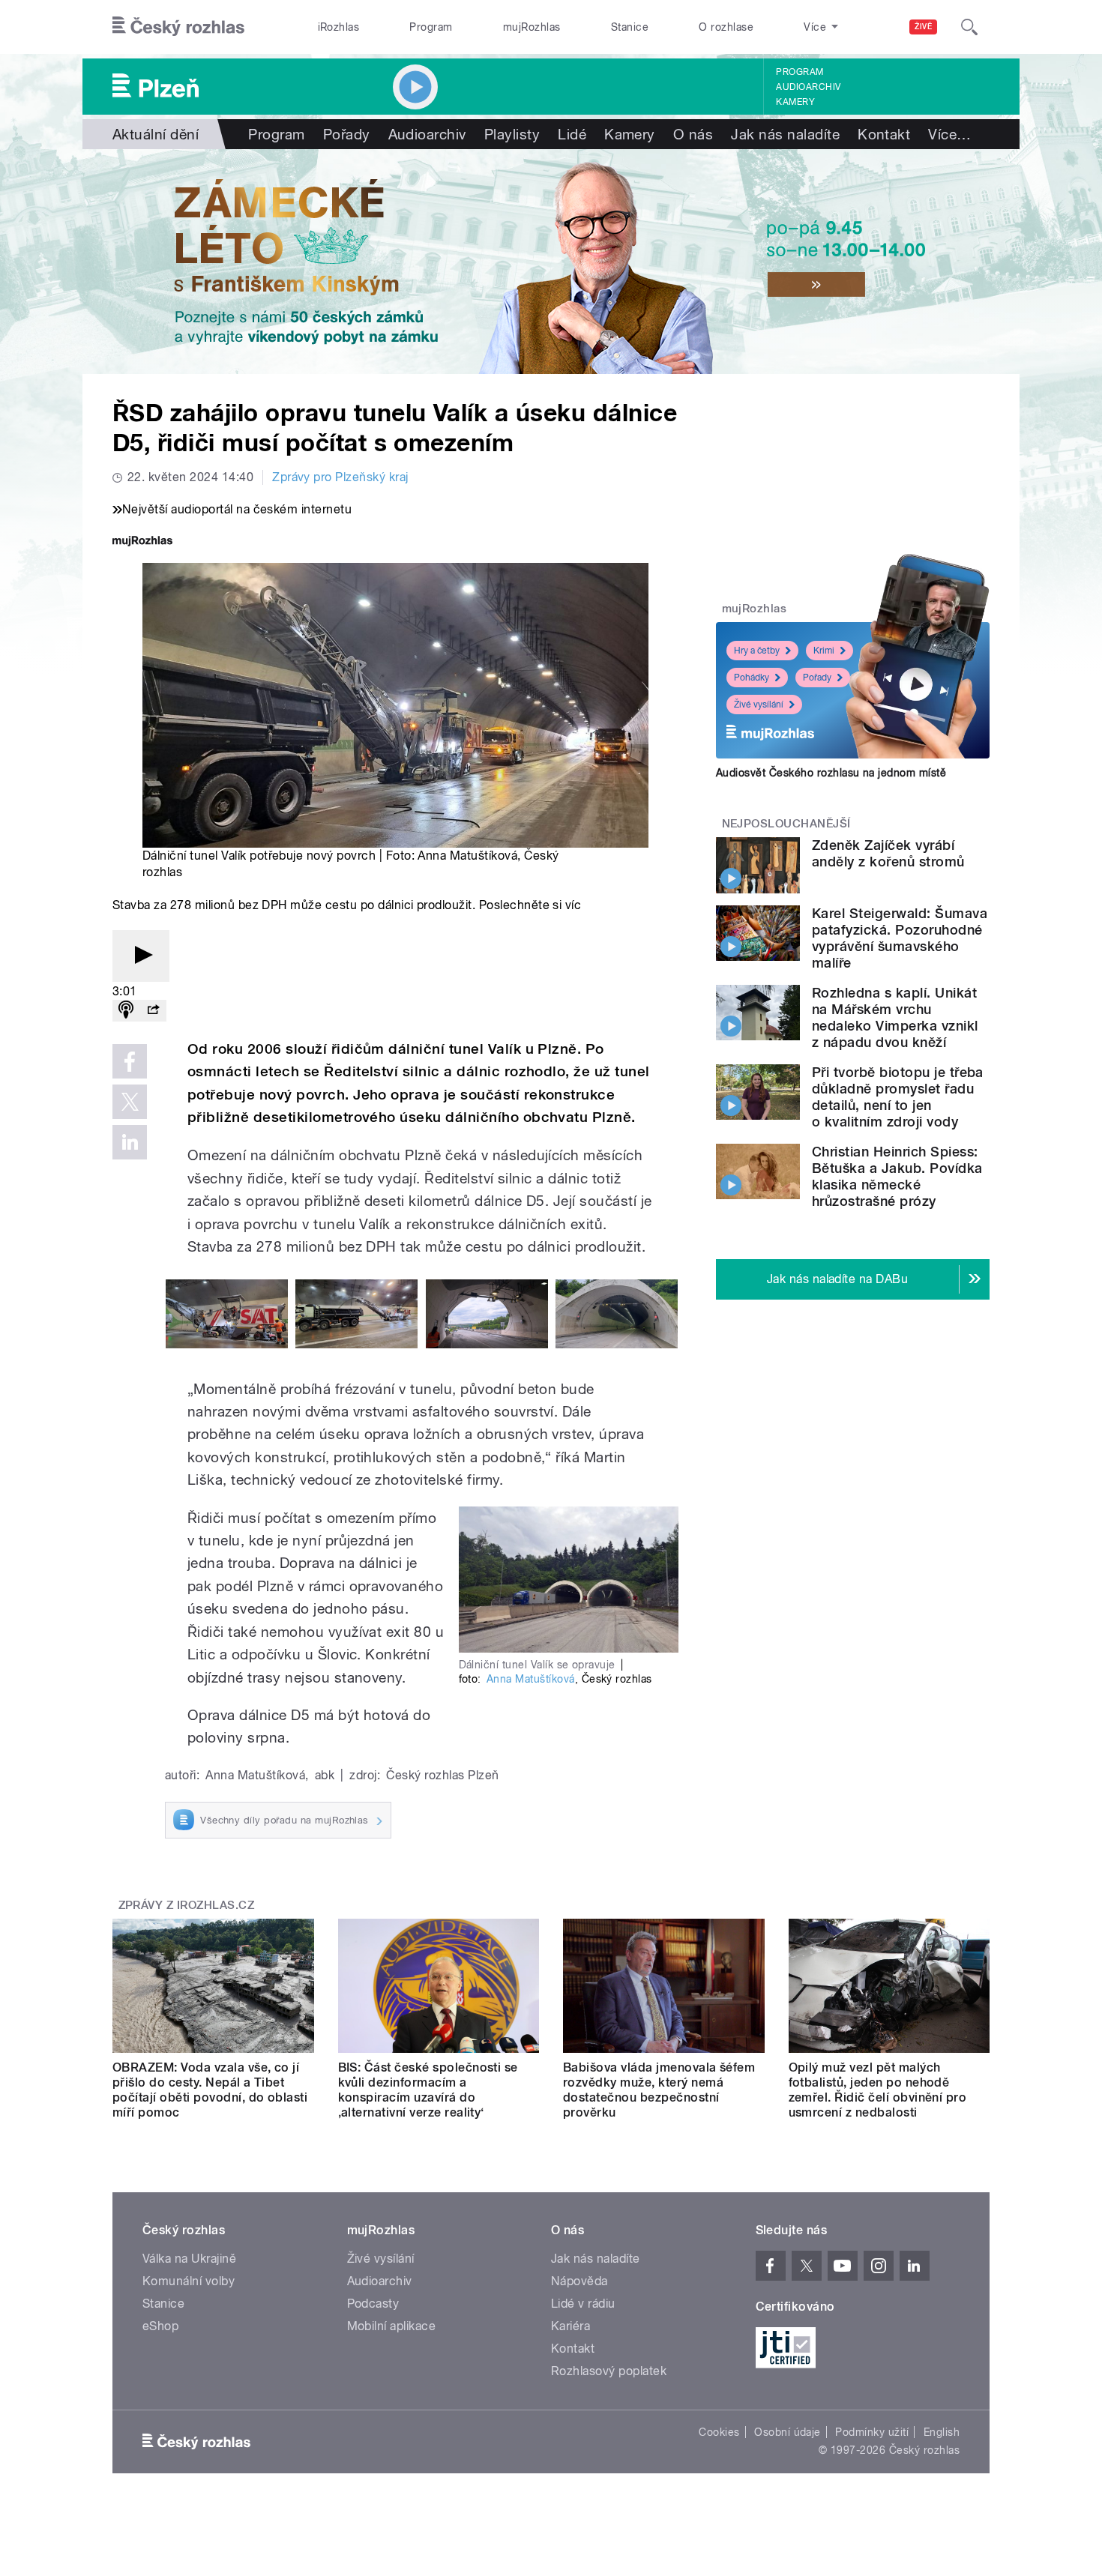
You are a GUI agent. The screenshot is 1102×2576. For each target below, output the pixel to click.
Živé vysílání (759, 705)
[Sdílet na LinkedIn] (130, 1142)
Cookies (719, 2432)
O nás (693, 134)
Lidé (572, 134)
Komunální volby (189, 2281)
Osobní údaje (788, 2432)
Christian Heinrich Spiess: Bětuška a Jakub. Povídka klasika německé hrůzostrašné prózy (897, 1176)
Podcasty (373, 2304)
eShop (160, 2326)
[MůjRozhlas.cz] (142, 542)
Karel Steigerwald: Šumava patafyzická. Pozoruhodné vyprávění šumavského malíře (900, 938)
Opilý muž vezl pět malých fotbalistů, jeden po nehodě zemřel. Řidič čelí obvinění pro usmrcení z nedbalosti (878, 2090)
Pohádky (752, 678)
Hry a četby (757, 651)
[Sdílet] (153, 1011)
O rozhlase (726, 27)
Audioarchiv (808, 87)
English (942, 2432)
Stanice (630, 27)
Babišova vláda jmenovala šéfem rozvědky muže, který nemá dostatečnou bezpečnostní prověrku (659, 2090)
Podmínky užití (872, 2432)
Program (431, 27)
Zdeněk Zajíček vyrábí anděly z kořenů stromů (888, 853)
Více (949, 134)
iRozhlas (339, 27)
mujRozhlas (532, 27)
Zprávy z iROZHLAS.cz (187, 1905)
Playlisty (512, 134)
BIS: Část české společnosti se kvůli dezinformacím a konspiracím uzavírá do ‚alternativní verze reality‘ (428, 2090)
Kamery (795, 102)
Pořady (347, 134)
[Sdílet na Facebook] (130, 1061)
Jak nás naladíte (785, 134)
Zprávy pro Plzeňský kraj (340, 477)
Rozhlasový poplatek (609, 2371)
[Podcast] (126, 1011)
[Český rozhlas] (178, 27)
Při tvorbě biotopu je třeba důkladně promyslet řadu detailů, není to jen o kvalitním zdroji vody (898, 1097)
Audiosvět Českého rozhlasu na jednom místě (831, 773)
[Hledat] (969, 27)
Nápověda (579, 2281)
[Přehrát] (141, 956)
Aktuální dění (156, 134)
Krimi (824, 651)
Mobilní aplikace (392, 2326)
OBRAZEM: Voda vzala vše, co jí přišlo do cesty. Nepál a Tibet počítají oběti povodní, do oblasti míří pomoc (210, 2090)
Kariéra (570, 2326)
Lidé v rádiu (583, 2304)
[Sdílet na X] (130, 1102)
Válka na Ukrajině (189, 2259)
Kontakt (884, 134)
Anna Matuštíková (531, 1679)
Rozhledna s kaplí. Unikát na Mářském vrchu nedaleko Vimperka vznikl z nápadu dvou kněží (895, 1017)
